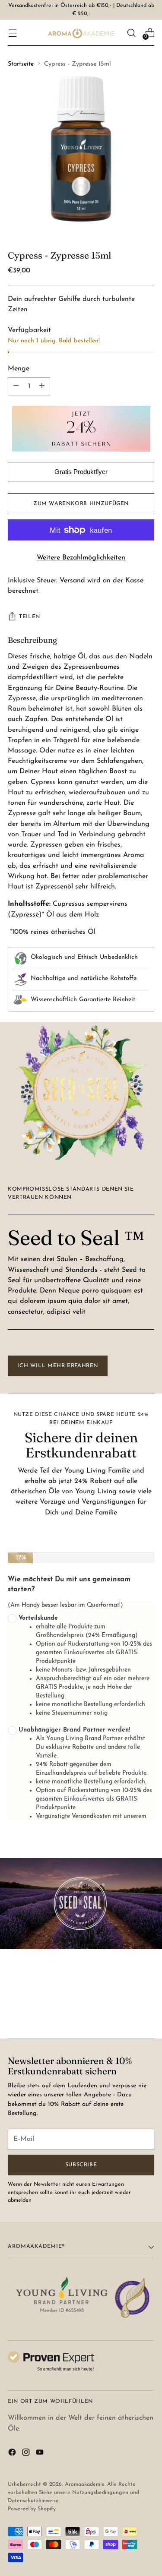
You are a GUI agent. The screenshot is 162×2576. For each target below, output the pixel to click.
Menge (19, 369)
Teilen (30, 617)
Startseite (21, 64)
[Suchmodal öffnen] (131, 33)
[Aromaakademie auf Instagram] (27, 2454)
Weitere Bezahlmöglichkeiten (81, 558)
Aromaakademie (85, 2484)
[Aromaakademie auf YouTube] (41, 2454)
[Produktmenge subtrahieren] (42, 386)
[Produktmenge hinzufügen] (16, 386)
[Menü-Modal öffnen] (12, 33)
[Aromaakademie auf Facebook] (13, 2454)
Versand (72, 581)
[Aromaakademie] (81, 33)
